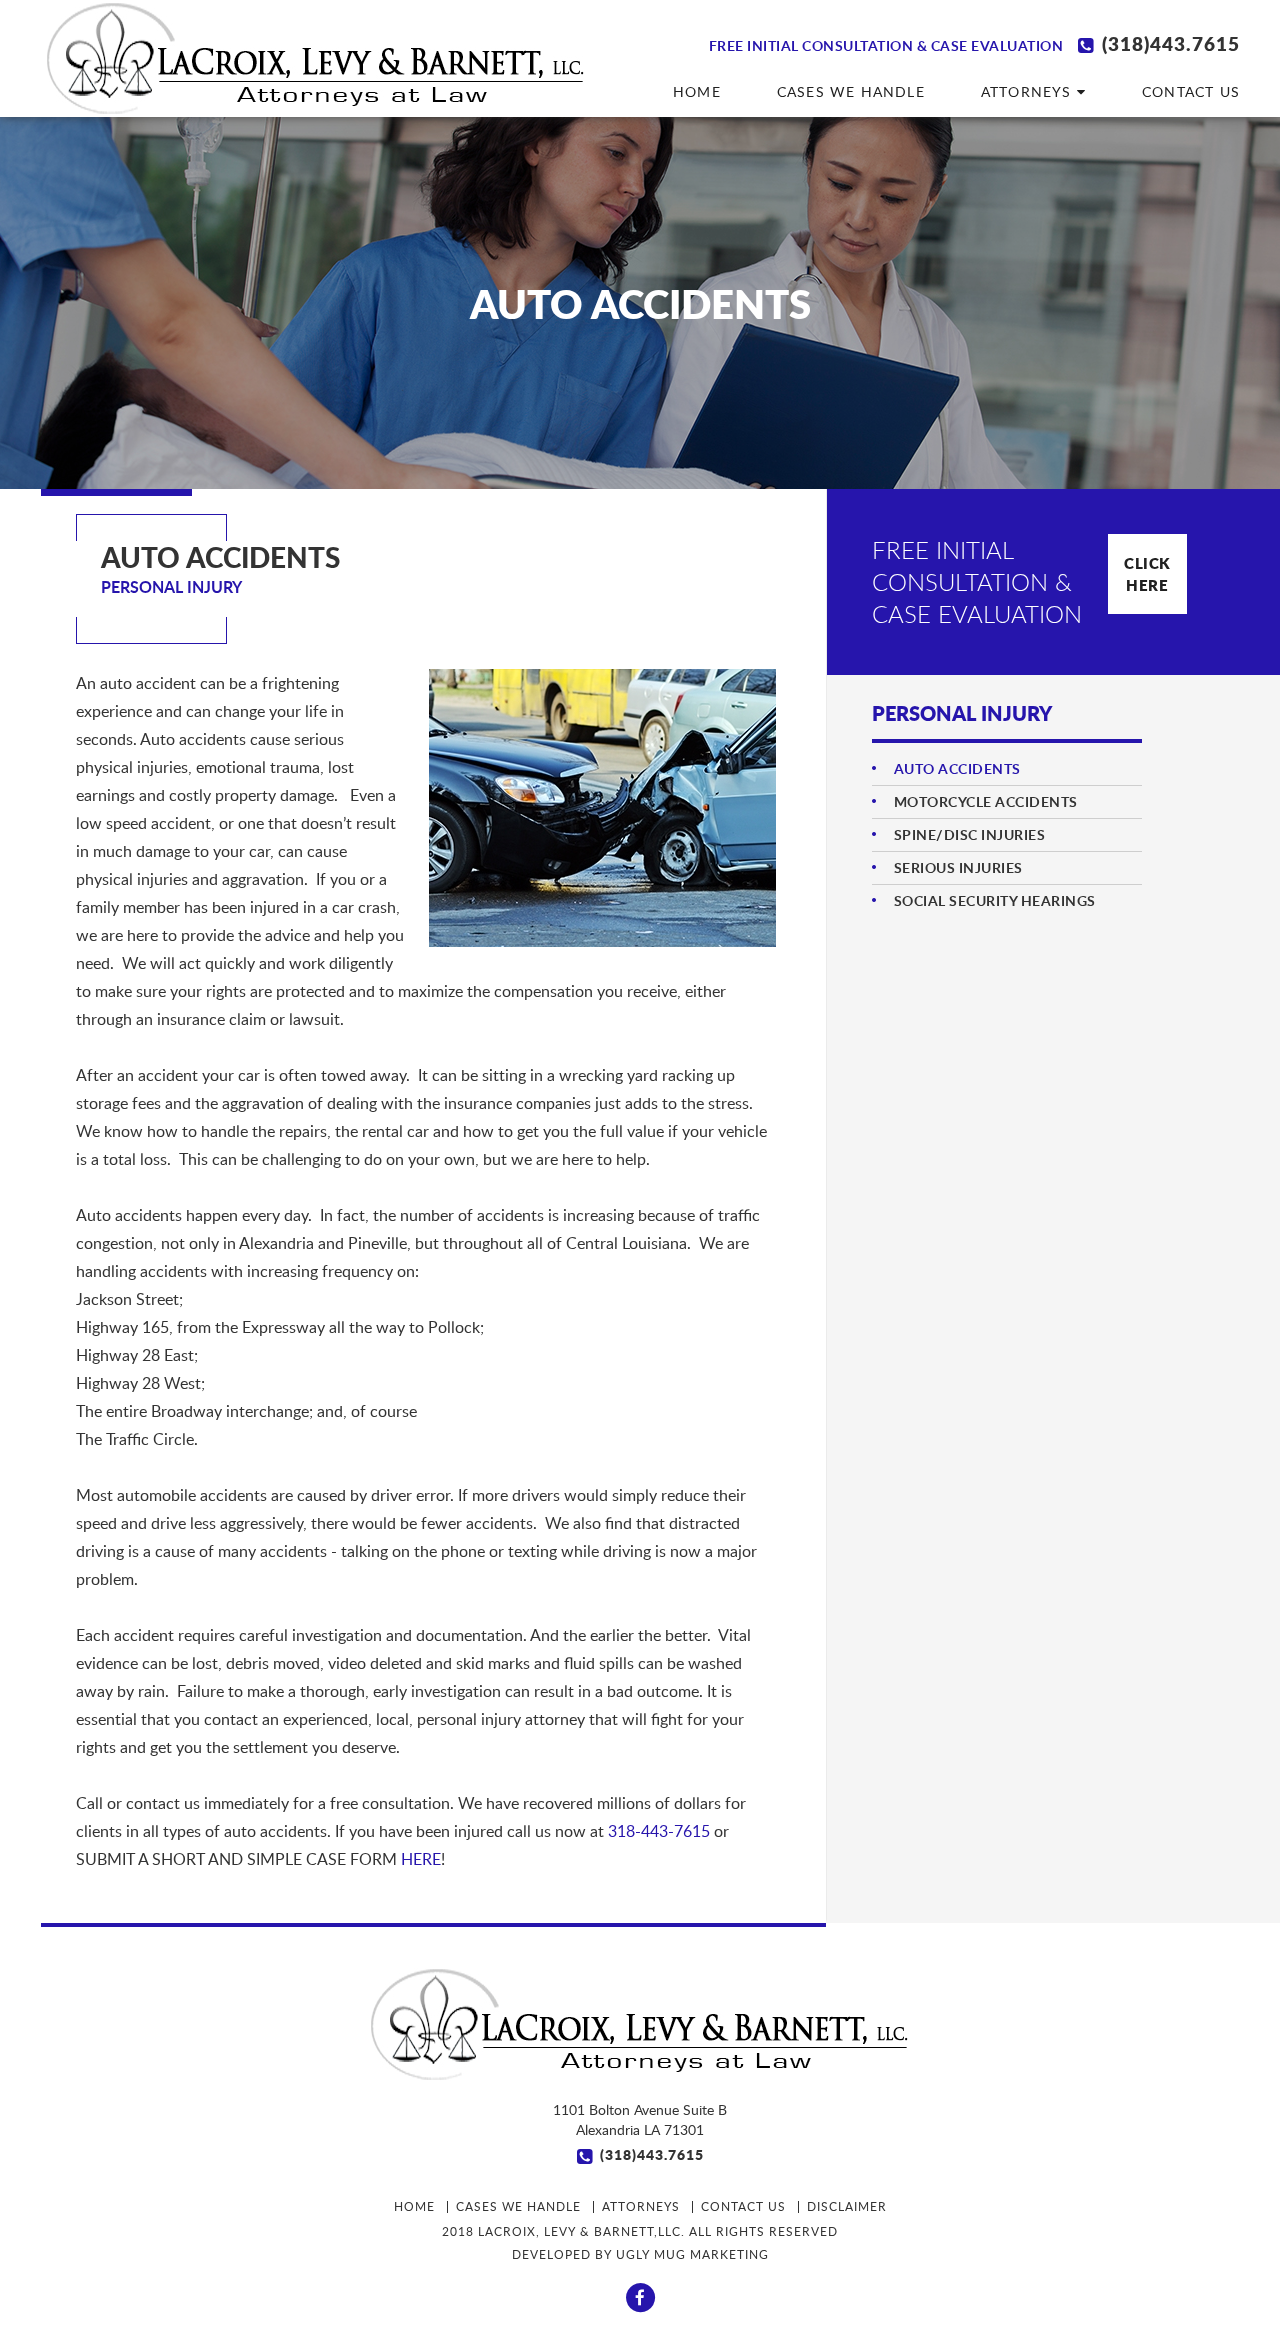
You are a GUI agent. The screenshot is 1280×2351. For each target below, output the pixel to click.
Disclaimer (847, 2206)
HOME (697, 91)
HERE (421, 1859)
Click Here (1147, 574)
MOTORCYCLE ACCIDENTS (986, 801)
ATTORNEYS (1029, 91)
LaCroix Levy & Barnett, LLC (316, 58)
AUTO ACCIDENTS (957, 768)
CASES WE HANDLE (851, 91)
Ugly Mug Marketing (692, 2254)
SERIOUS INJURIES (958, 867)
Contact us (1191, 91)
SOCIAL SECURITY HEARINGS (995, 900)
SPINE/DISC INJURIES (970, 834)
